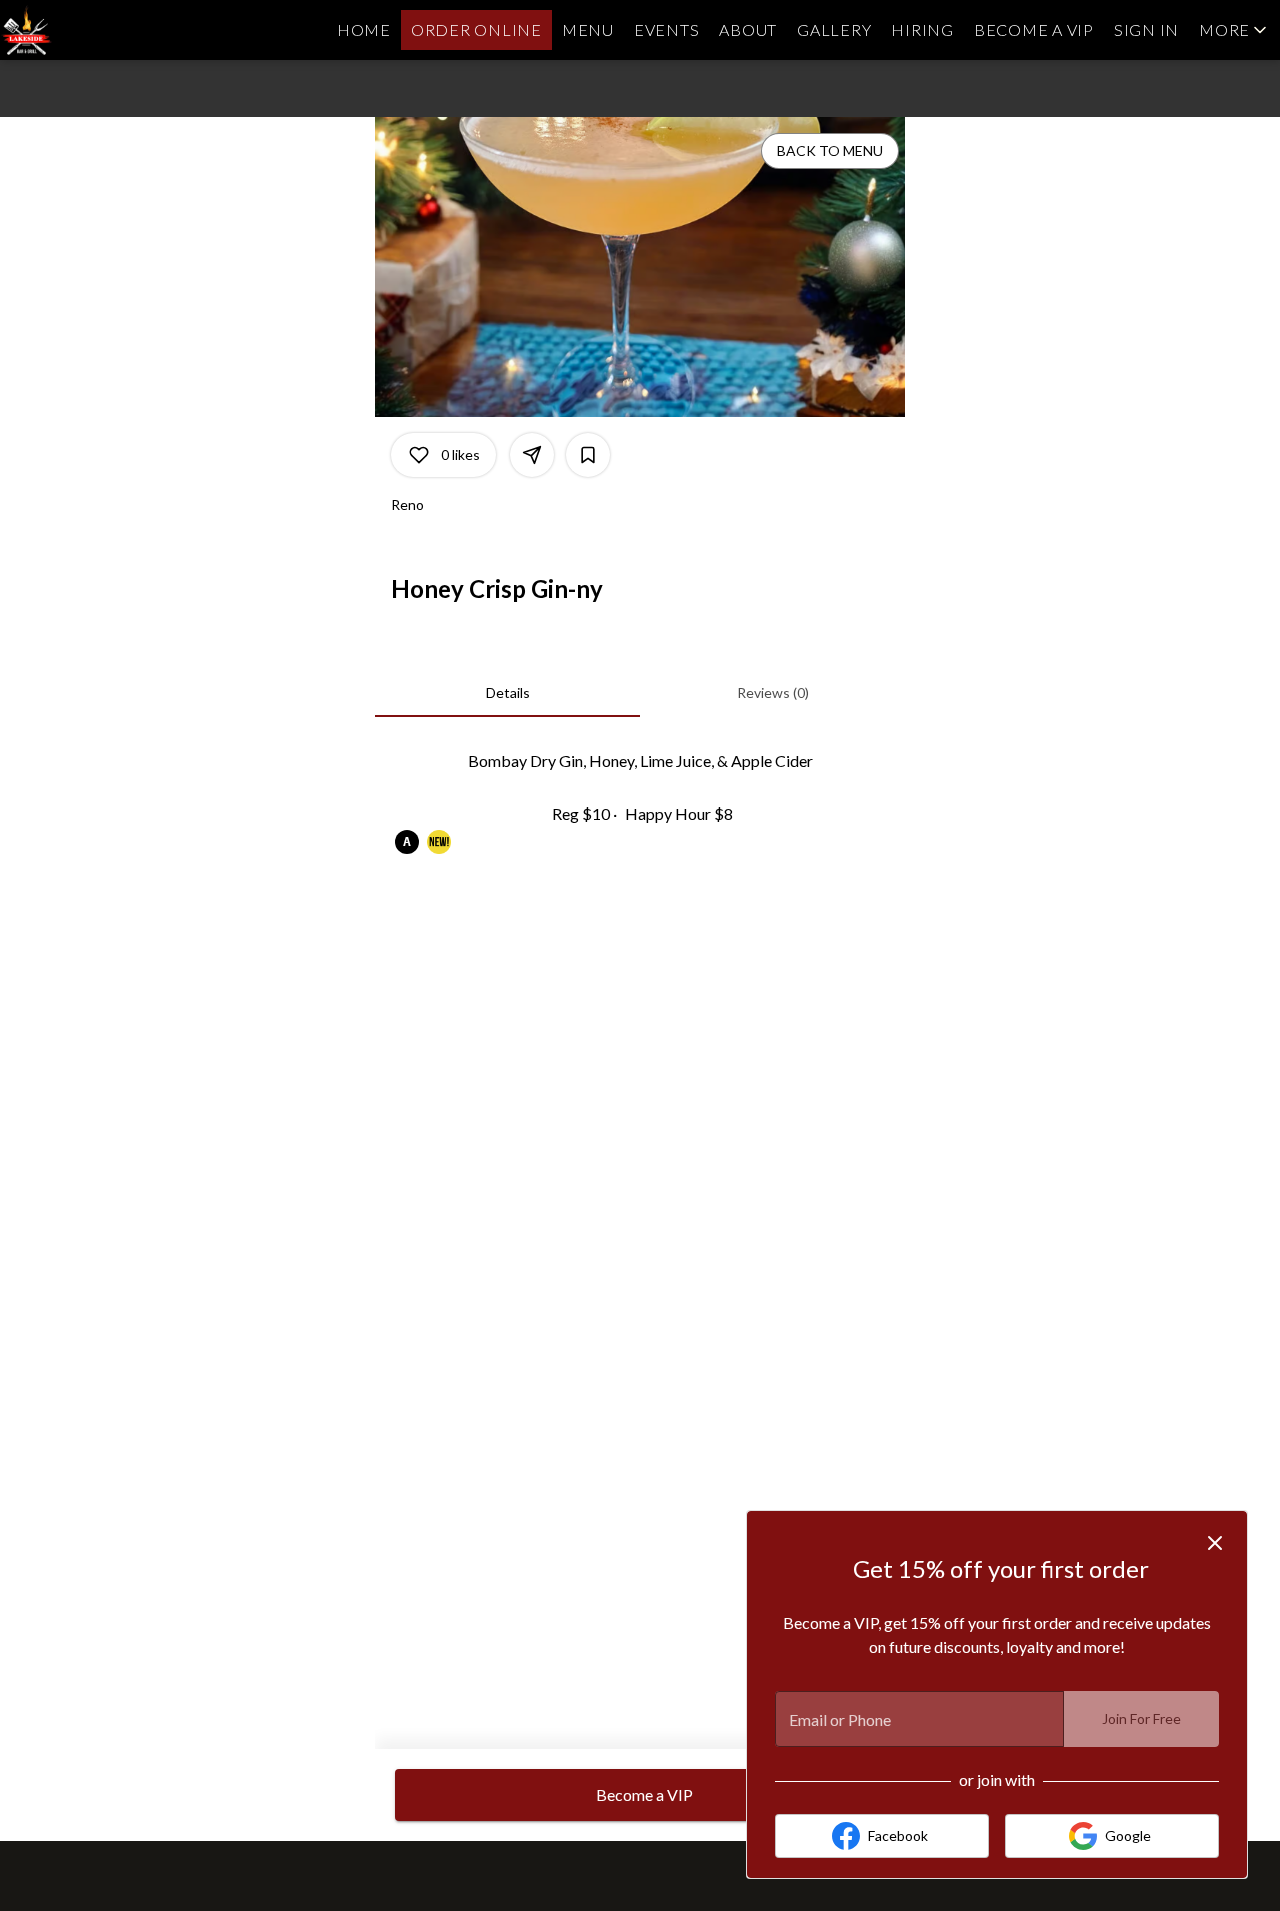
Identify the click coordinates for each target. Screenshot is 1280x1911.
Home (364, 29)
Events (667, 29)
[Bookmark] (588, 455)
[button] (1234, 30)
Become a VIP (1034, 29)
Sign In (1146, 29)
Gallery (834, 29)
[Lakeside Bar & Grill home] (90, 30)
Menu (588, 29)
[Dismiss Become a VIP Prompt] (1215, 1543)
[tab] (507, 693)
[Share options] (532, 455)
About (748, 29)
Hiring (922, 29)
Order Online (476, 29)
